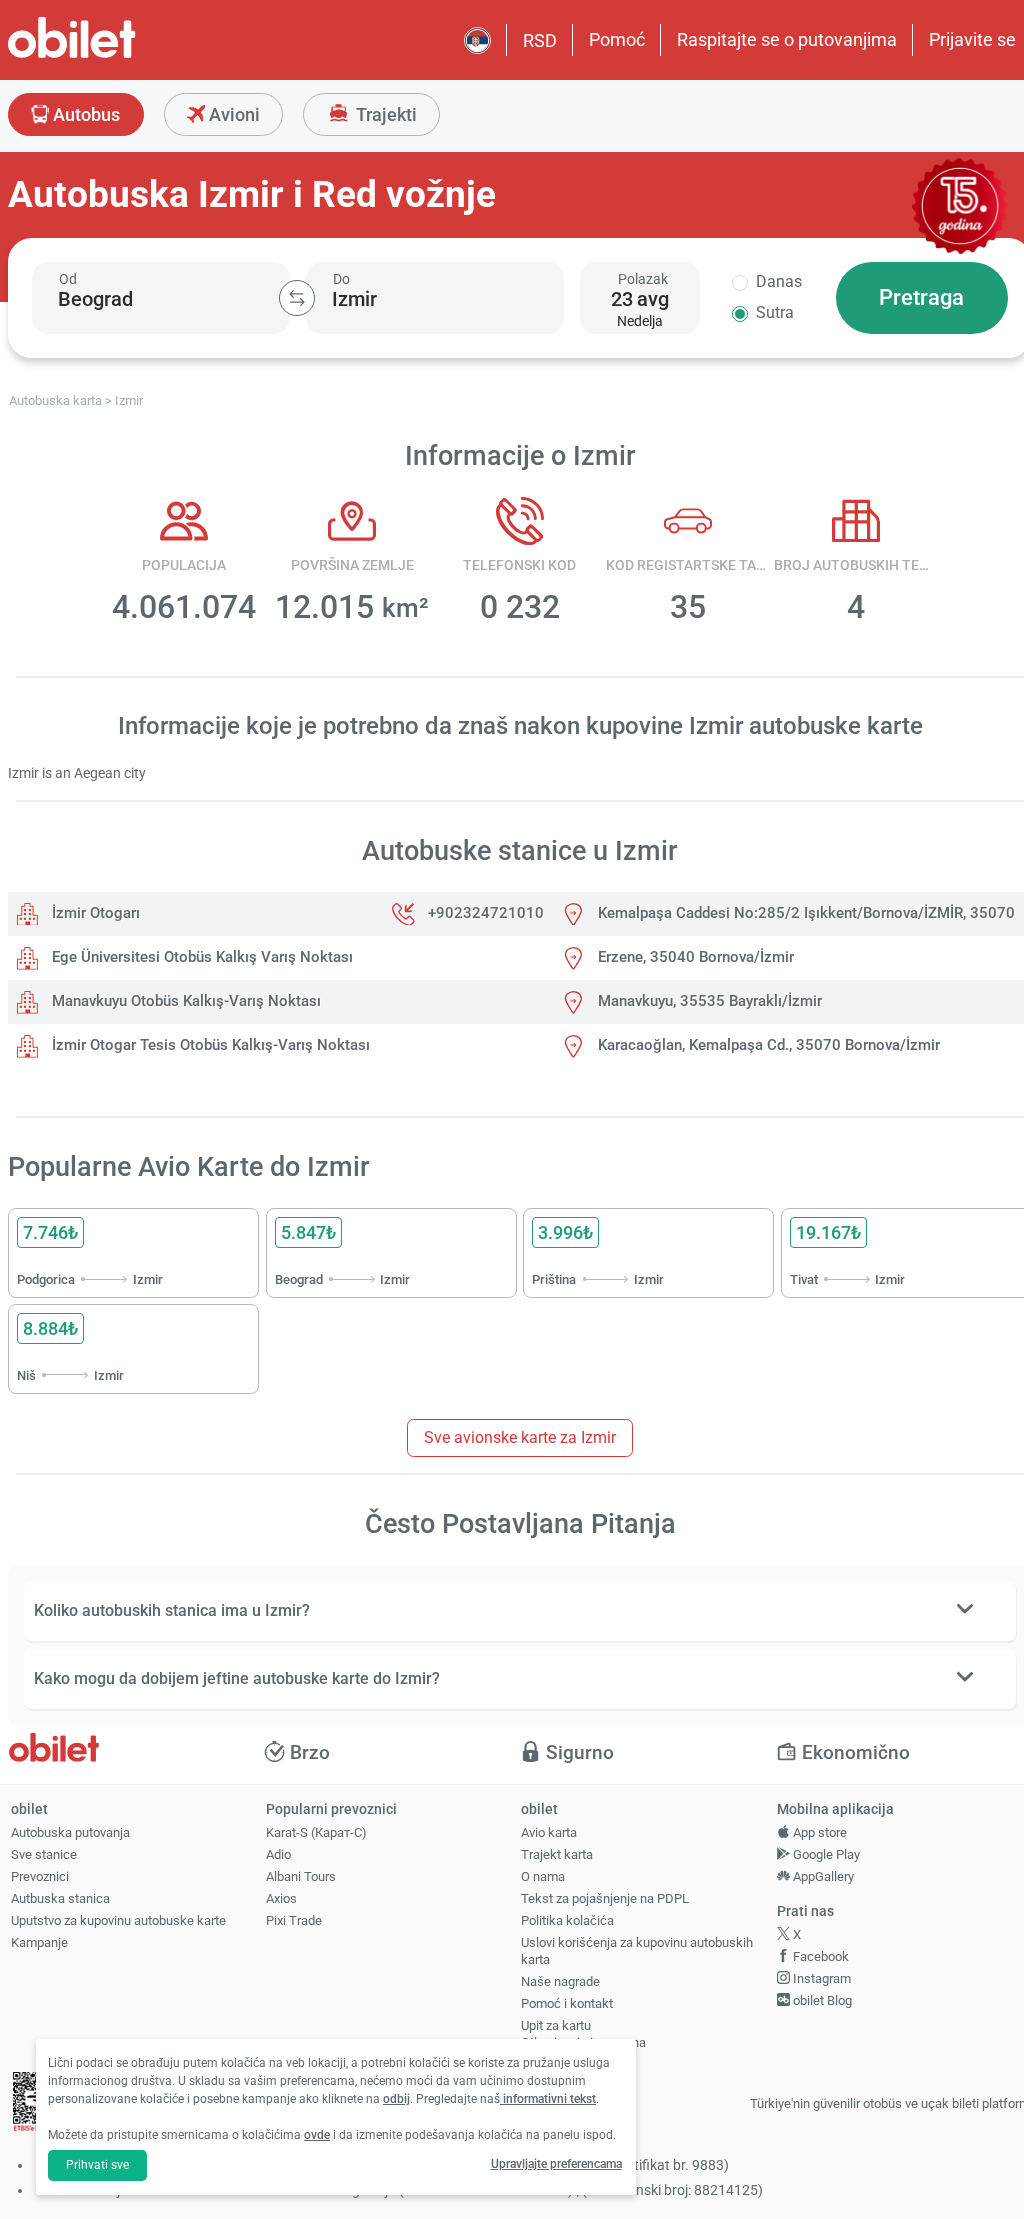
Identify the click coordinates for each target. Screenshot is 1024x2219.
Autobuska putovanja (70, 1832)
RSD (540, 40)
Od (68, 279)
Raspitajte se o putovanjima (787, 39)
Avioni (232, 114)
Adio (278, 1854)
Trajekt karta (557, 1854)
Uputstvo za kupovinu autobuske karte (118, 1920)
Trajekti (384, 114)
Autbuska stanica (60, 1898)
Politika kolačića (567, 1920)
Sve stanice (44, 1854)
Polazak (643, 279)
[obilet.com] (120, 55)
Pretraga (921, 297)
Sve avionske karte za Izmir (520, 1437)
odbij (396, 2099)
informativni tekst (548, 2099)
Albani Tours (301, 1876)
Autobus (84, 114)
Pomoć (617, 39)
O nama (543, 1876)
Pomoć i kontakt (567, 2003)
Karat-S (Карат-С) (316, 1832)
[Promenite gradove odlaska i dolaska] (297, 298)
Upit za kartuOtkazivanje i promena (583, 2034)
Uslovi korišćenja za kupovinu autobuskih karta (637, 1951)
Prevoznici (40, 1876)
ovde (317, 2135)
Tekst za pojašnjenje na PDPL (605, 1898)
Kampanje (39, 1942)
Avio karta (549, 1832)
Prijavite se (972, 39)
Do (341, 279)
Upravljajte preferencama (556, 2164)
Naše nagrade (560, 1981)
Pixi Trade (294, 1920)
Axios (281, 1898)
